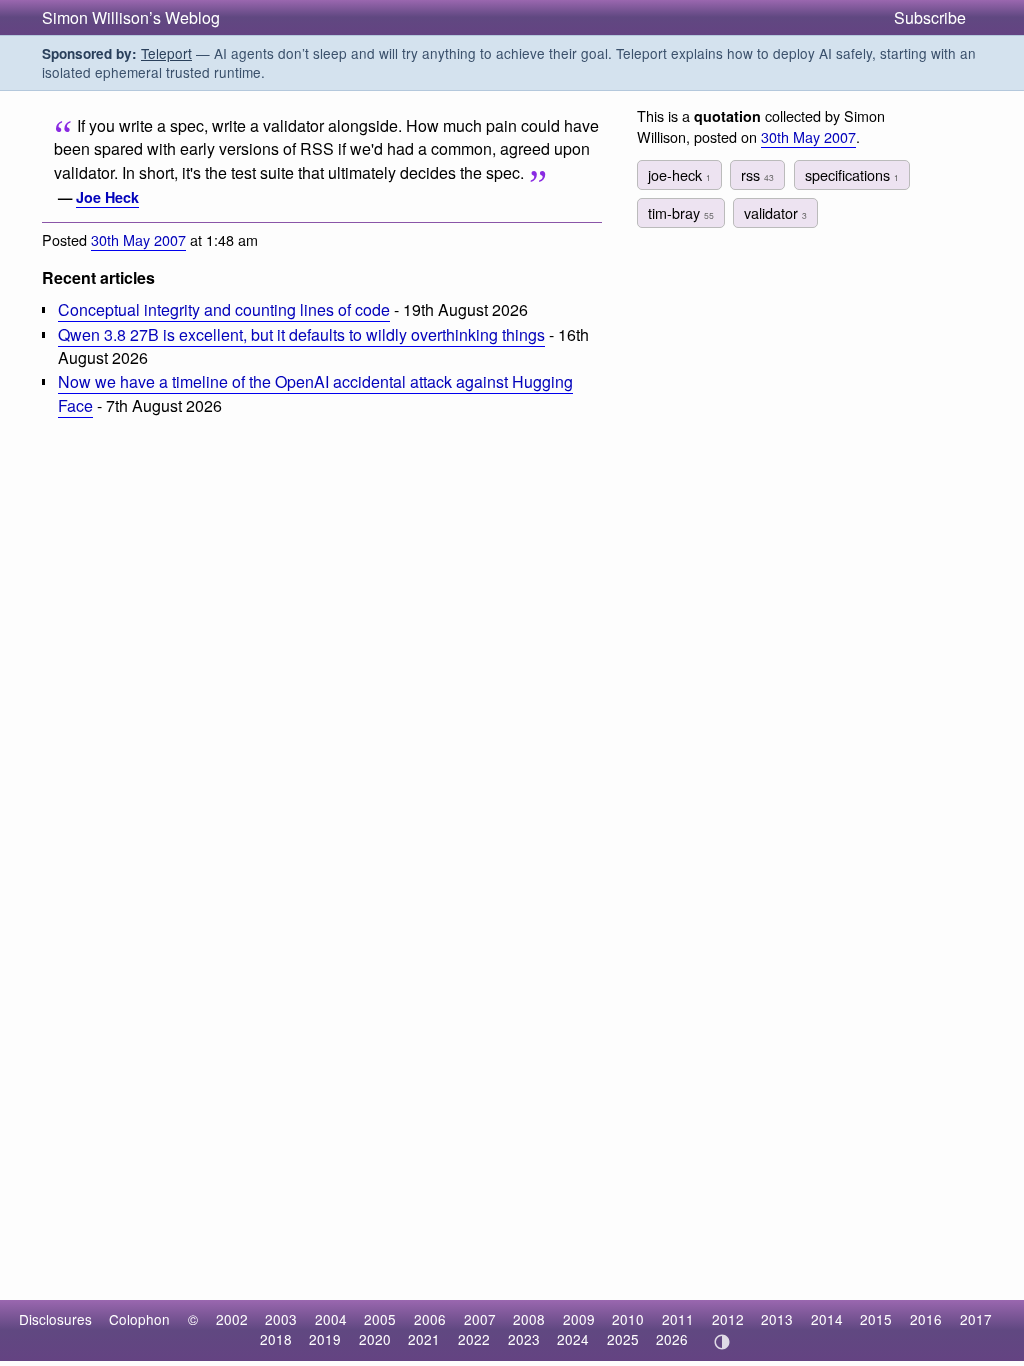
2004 (331, 1319)
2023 (524, 1339)
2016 (926, 1319)
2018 (276, 1339)
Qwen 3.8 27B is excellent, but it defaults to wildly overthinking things (301, 334)
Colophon (139, 1319)
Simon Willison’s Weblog (131, 17)
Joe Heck (107, 197)
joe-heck (679, 174)
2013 (777, 1319)
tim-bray (681, 212)
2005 (380, 1319)
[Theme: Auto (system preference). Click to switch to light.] (721, 1342)
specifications (852, 174)
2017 (976, 1319)
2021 (424, 1339)
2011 (678, 1319)
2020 (375, 1339)
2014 (827, 1319)
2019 (325, 1339)
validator (775, 212)
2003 (281, 1319)
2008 (529, 1319)
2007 (480, 1319)
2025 (623, 1339)
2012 (728, 1319)
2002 (232, 1319)
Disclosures (55, 1319)
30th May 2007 (138, 239)
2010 (628, 1319)
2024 (573, 1339)
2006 (430, 1319)
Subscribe (930, 17)
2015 (876, 1319)
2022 (474, 1339)
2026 (672, 1339)
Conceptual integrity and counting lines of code (224, 309)
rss (757, 174)
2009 (579, 1319)
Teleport (166, 53)
